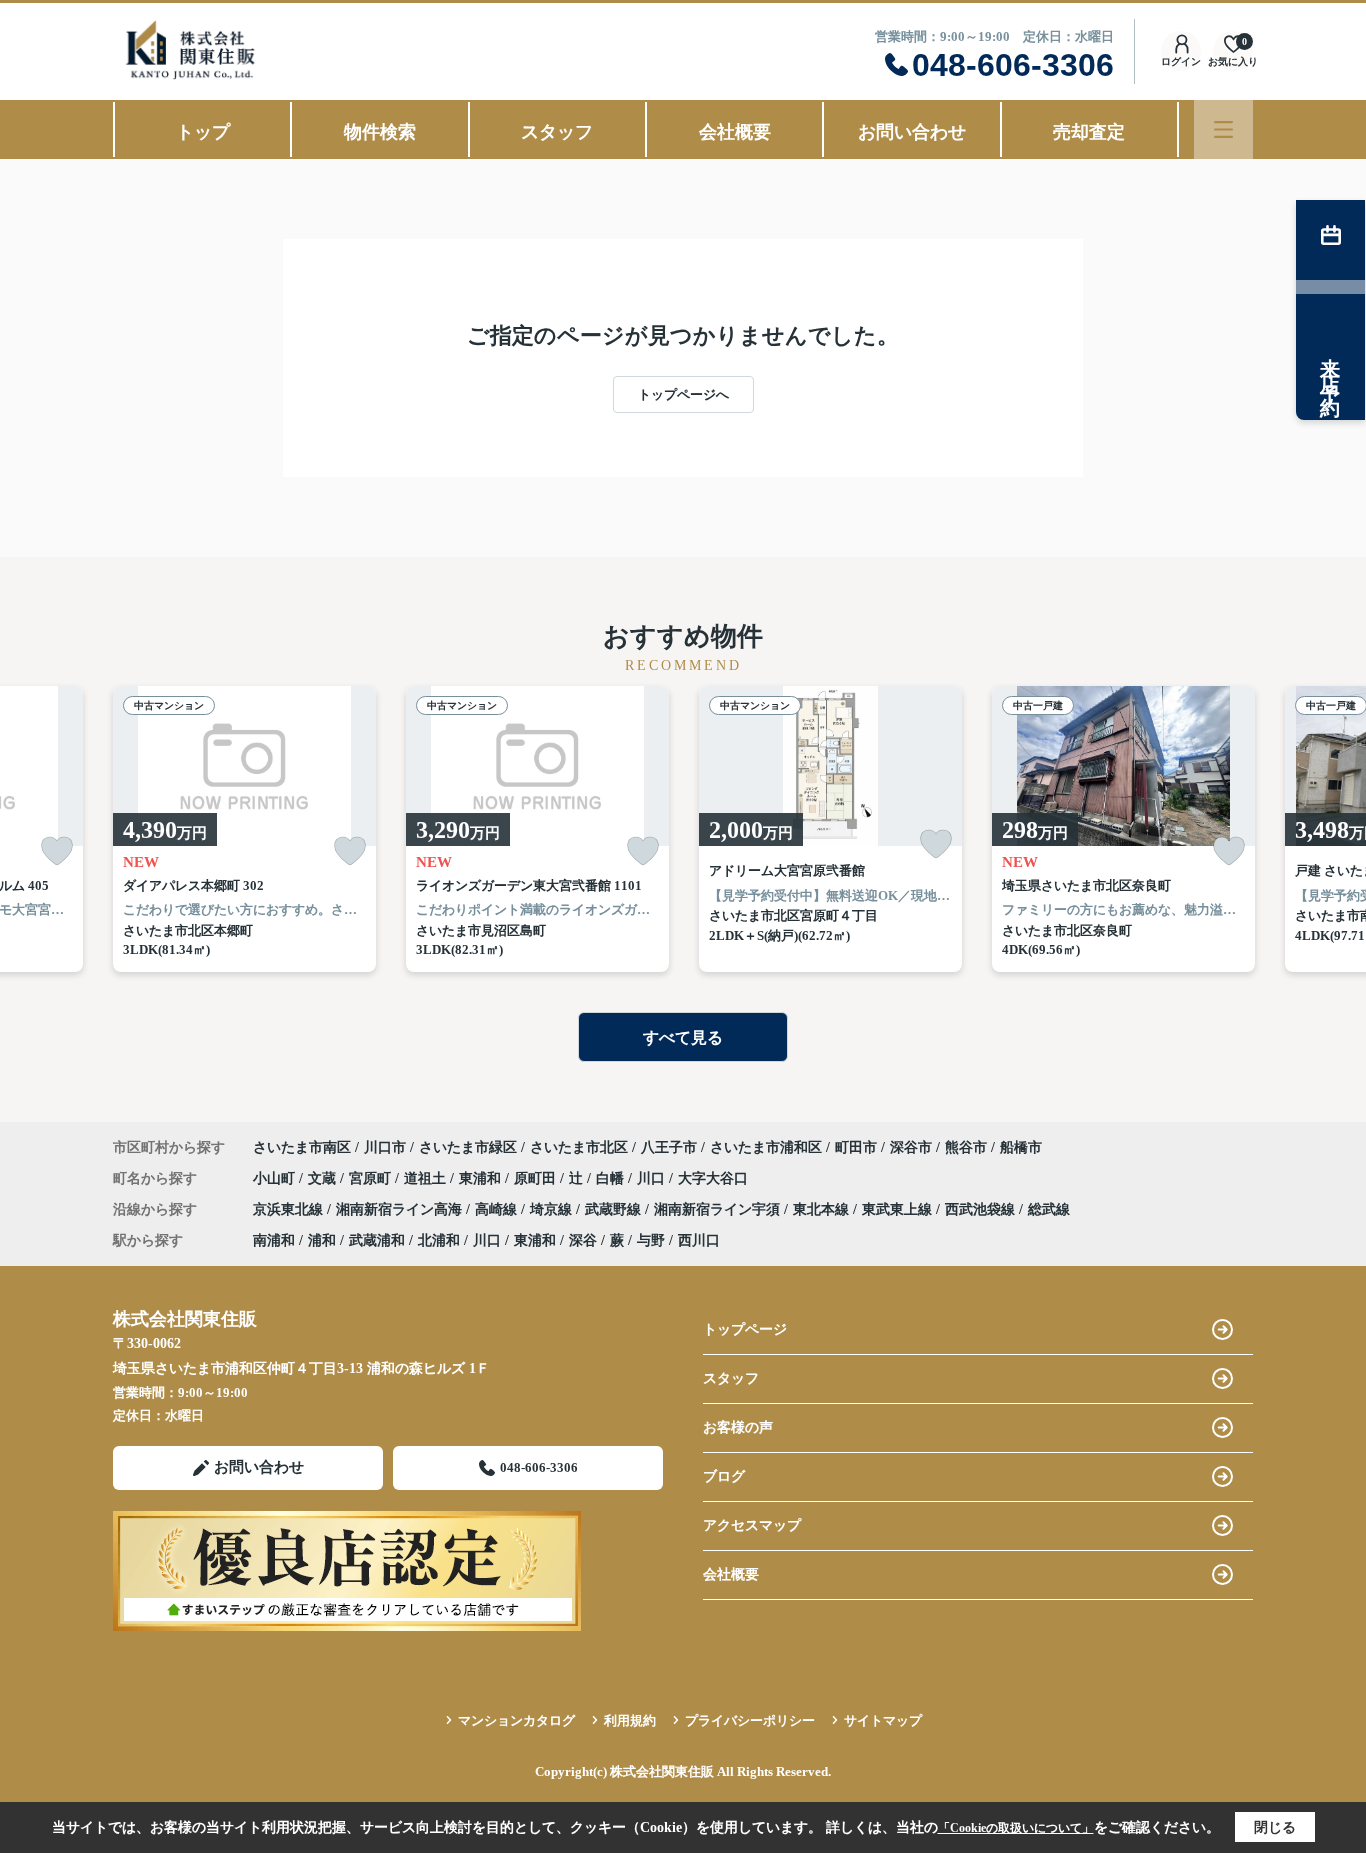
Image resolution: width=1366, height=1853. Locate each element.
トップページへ (683, 394)
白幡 (612, 1178)
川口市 (385, 1147)
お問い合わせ (912, 132)
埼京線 (553, 1209)
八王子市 (669, 1147)
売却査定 (1089, 132)
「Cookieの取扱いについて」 (1016, 1828)
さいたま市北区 (579, 1147)
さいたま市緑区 (468, 1147)
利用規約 (630, 1720)
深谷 (583, 1240)
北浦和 (439, 1240)
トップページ (745, 1329)
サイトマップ (883, 1720)
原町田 (537, 1178)
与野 (651, 1240)
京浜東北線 (290, 1209)
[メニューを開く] (1223, 129)
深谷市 (911, 1147)
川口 (653, 1178)
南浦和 (274, 1240)
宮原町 (372, 1178)
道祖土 (427, 1178)
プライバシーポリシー (750, 1720)
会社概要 (735, 132)
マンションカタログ (516, 1720)
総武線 (1049, 1209)
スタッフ (557, 132)
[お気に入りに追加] (57, 851)
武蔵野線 (615, 1209)
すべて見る (683, 1037)
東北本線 (823, 1209)
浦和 (322, 1240)
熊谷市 (966, 1147)
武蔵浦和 (377, 1240)
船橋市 (1021, 1147)
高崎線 (498, 1209)
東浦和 (482, 1178)
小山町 (276, 1178)
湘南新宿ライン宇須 (719, 1209)
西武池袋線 (982, 1209)
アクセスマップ (752, 1525)
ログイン (1181, 61)
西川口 (699, 1240)
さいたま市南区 (302, 1147)
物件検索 (380, 132)
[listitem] (244, 829)
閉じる (1275, 1827)
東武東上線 (899, 1209)
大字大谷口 (713, 1178)
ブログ (724, 1476)
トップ (203, 132)
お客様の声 (738, 1427)
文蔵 (324, 1178)
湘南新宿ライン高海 (401, 1209)
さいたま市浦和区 (766, 1147)
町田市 (856, 1147)
